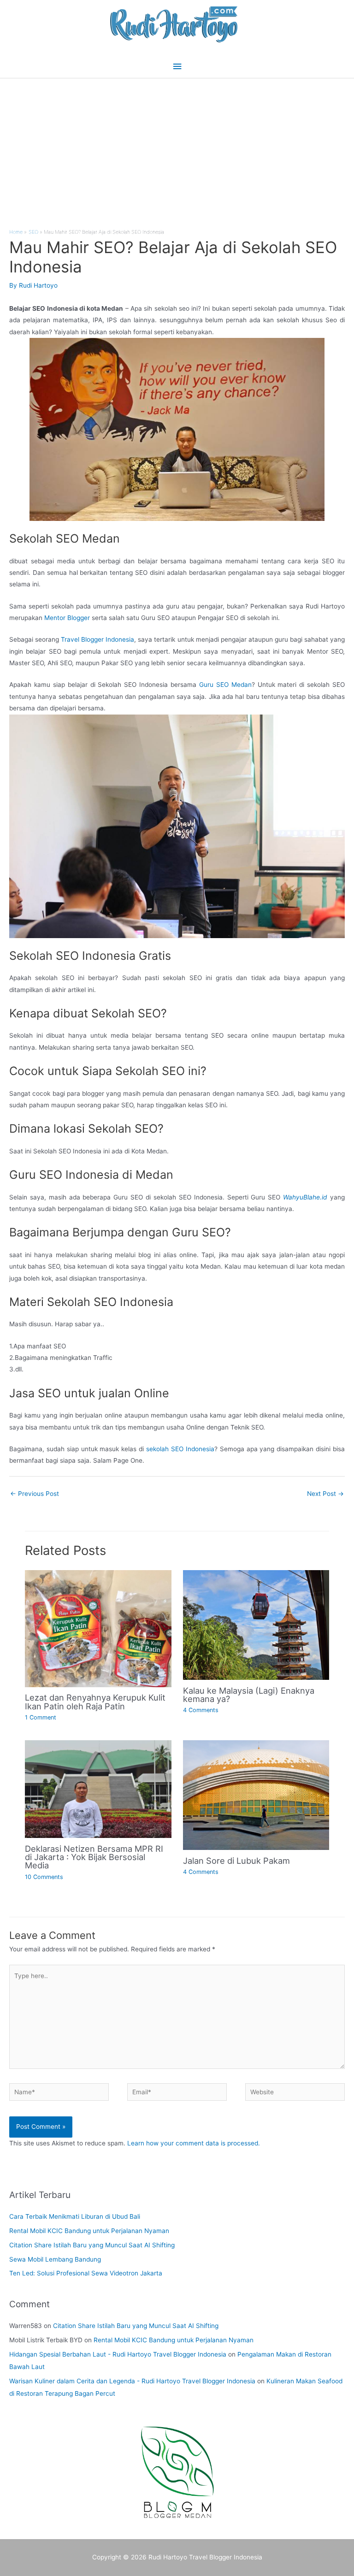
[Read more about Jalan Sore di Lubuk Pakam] (256, 1795)
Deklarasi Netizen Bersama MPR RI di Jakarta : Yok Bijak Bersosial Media (94, 1857)
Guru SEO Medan (225, 685)
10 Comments (44, 1877)
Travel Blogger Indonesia (97, 639)
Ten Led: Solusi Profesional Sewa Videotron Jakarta (86, 2273)
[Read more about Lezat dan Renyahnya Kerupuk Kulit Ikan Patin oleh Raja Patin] (98, 1628)
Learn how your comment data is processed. (194, 2143)
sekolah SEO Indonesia (180, 1449)
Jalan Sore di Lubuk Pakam (236, 1861)
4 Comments (201, 1710)
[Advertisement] (177, 148)
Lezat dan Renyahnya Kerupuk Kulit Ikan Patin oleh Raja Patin (95, 1702)
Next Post (325, 1494)
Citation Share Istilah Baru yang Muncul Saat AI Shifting (92, 2245)
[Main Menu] (177, 67)
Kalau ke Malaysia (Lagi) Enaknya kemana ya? (249, 1695)
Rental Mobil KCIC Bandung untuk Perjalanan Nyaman (89, 2231)
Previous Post (35, 1494)
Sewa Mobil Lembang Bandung (55, 2259)
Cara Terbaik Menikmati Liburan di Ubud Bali (75, 2216)
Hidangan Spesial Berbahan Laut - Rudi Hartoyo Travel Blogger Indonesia (118, 2354)
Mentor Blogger (67, 618)
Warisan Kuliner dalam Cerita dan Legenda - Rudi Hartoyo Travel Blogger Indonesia (132, 2381)
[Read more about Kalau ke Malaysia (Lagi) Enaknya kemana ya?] (256, 1625)
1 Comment (41, 1717)
